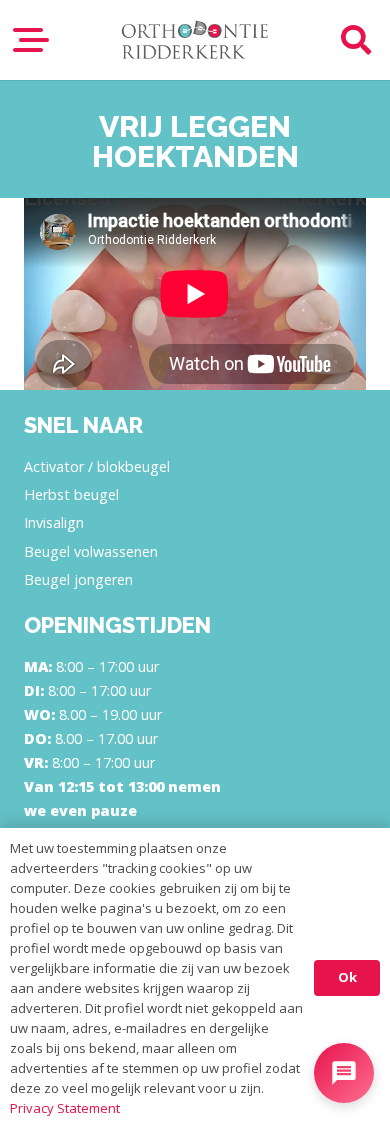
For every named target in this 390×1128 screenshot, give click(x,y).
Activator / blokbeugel (97, 466)
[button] (31, 40)
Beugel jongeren (78, 579)
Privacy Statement (65, 1108)
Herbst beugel (71, 494)
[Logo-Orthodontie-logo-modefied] (194, 40)
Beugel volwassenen (91, 551)
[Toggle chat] (344, 1073)
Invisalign (54, 522)
